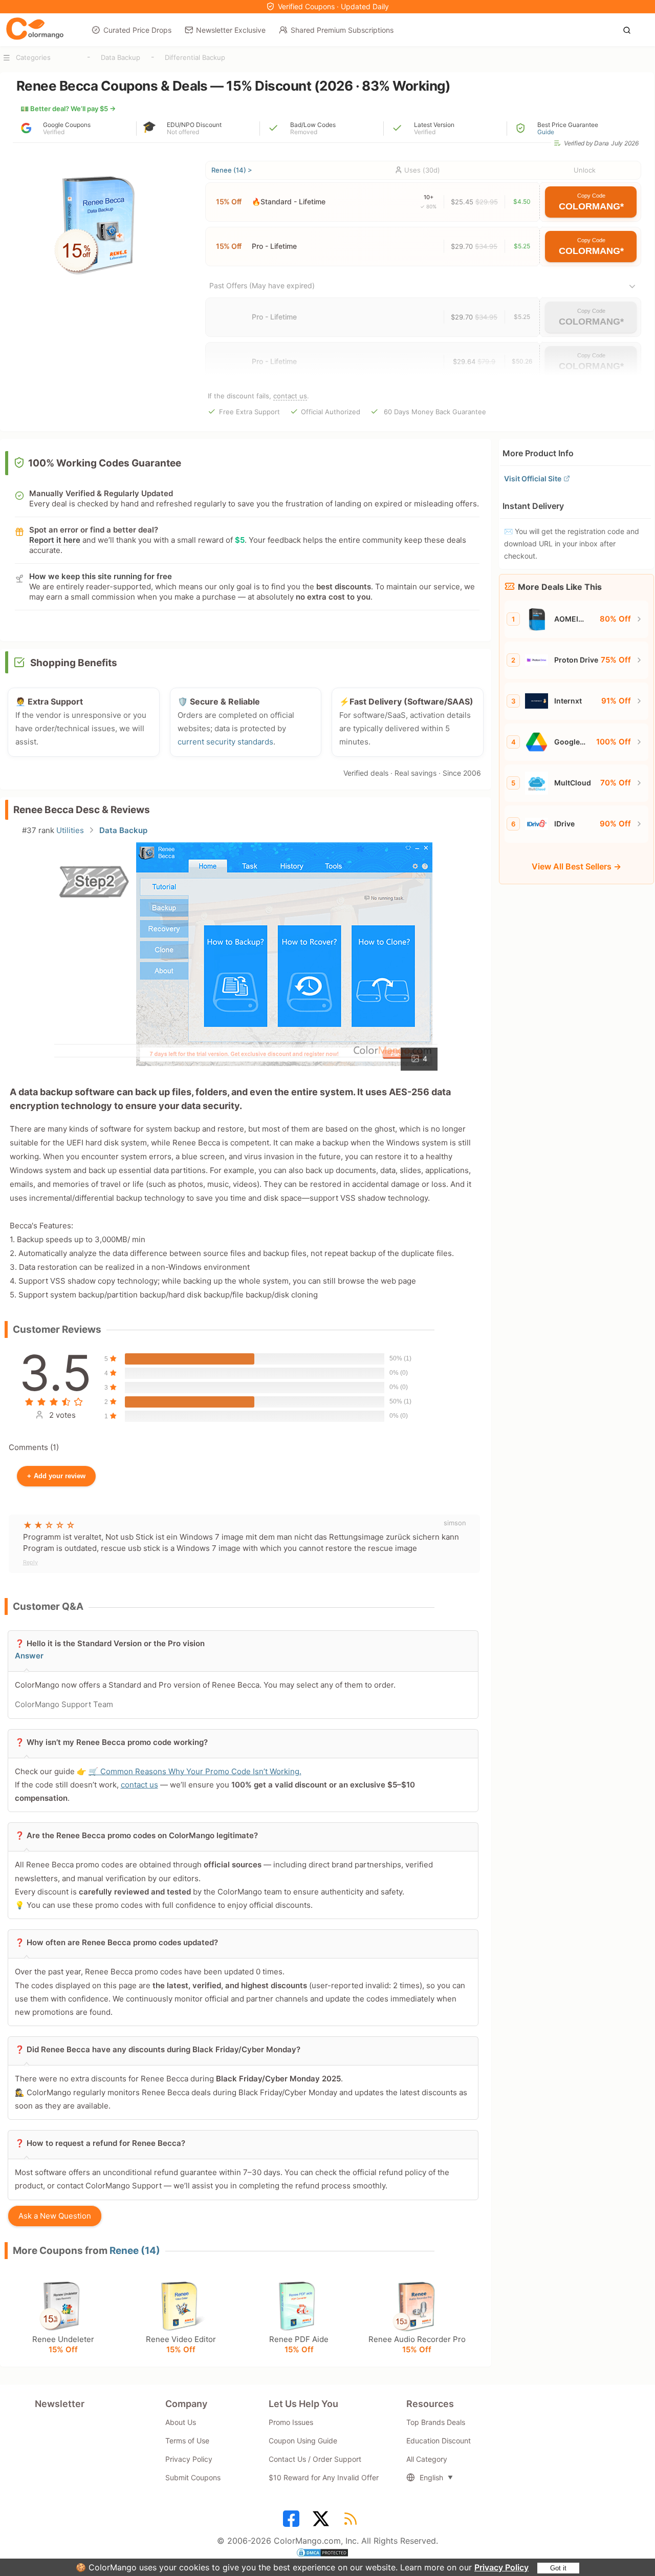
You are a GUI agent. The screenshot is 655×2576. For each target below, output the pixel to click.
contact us (290, 396)
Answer (29, 1656)
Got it (558, 2568)
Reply (30, 1562)
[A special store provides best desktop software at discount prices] (35, 29)
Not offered (183, 132)
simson (455, 1523)
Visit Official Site (533, 478)
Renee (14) (135, 2251)
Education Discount (439, 2441)
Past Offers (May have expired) (262, 285)
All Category (427, 2459)
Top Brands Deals (436, 2422)
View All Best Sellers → (576, 866)
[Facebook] (293, 2522)
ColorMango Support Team (64, 1704)
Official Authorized (331, 412)
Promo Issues (291, 2422)
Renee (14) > (232, 170)
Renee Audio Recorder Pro (417, 2344)
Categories (33, 57)
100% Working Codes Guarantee (105, 463)
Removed (304, 132)
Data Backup (121, 57)
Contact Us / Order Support (315, 2459)
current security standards (225, 742)
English (431, 2477)
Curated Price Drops (137, 30)
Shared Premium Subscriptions (342, 30)
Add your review (56, 1476)
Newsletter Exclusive (231, 30)
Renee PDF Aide (299, 2344)
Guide (546, 132)
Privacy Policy (501, 2567)
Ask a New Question (55, 2216)
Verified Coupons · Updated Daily (333, 6)
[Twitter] (322, 2522)
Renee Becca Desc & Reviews (82, 810)
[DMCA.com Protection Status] (327, 2554)
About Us (181, 2422)
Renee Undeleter (63, 2344)
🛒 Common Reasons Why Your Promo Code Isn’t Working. (195, 1771)
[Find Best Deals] (630, 29)
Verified (54, 132)
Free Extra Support (249, 412)
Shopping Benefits (74, 663)
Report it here (55, 540)
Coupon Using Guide (303, 2441)
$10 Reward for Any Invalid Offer (324, 2477)
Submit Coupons (193, 2477)
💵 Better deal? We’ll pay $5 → (68, 109)
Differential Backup (195, 57)
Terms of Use (187, 2441)
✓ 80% (428, 206)
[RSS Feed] (352, 2522)
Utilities (70, 830)
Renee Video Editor (181, 2344)
